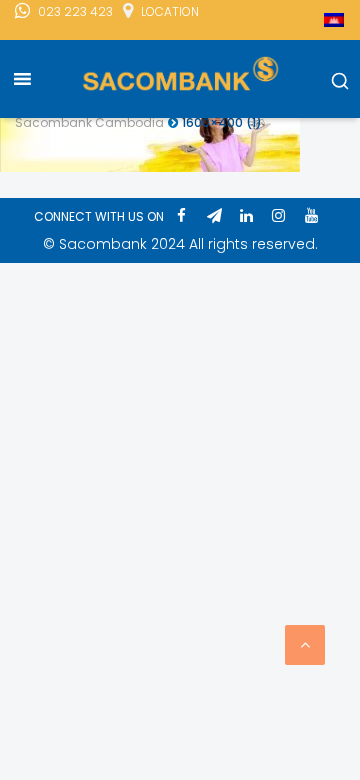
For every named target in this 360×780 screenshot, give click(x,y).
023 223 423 (75, 11)
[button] (340, 82)
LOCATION (170, 11)
